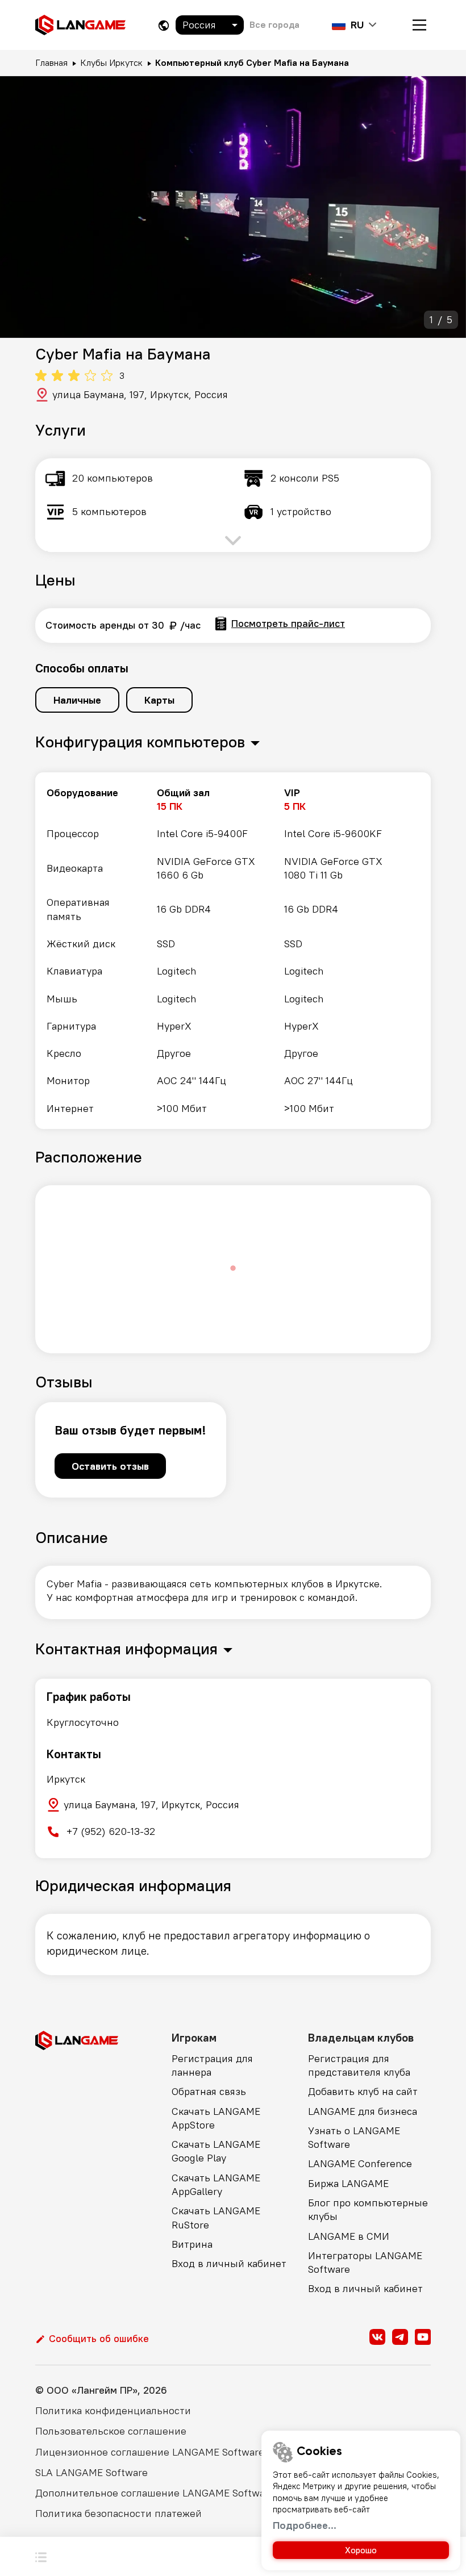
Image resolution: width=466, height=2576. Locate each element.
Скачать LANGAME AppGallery (216, 2184)
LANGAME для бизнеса (363, 2111)
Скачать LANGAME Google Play (216, 2151)
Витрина (192, 2244)
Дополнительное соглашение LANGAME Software (155, 2493)
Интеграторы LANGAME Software (365, 2262)
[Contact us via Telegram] (400, 2337)
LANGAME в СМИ (349, 2236)
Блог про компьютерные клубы (368, 2209)
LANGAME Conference (360, 2163)
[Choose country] (164, 25)
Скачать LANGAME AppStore (216, 2118)
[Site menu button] (419, 25)
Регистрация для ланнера (212, 2065)
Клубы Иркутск (111, 62)
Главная (51, 62)
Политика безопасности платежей (118, 2513)
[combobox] (210, 25)
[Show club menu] (41, 2556)
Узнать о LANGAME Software (354, 2137)
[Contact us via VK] (377, 2337)
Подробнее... (305, 2525)
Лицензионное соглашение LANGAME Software (150, 2452)
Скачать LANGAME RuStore (216, 2217)
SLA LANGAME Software (91, 2472)
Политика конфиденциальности (113, 2410)
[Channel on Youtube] (423, 2337)
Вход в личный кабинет (229, 2263)
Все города (274, 24)
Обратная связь (209, 2091)
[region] (233, 951)
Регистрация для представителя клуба (359, 2065)
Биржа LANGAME (348, 2183)
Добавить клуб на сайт (363, 2091)
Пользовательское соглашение (111, 2431)
